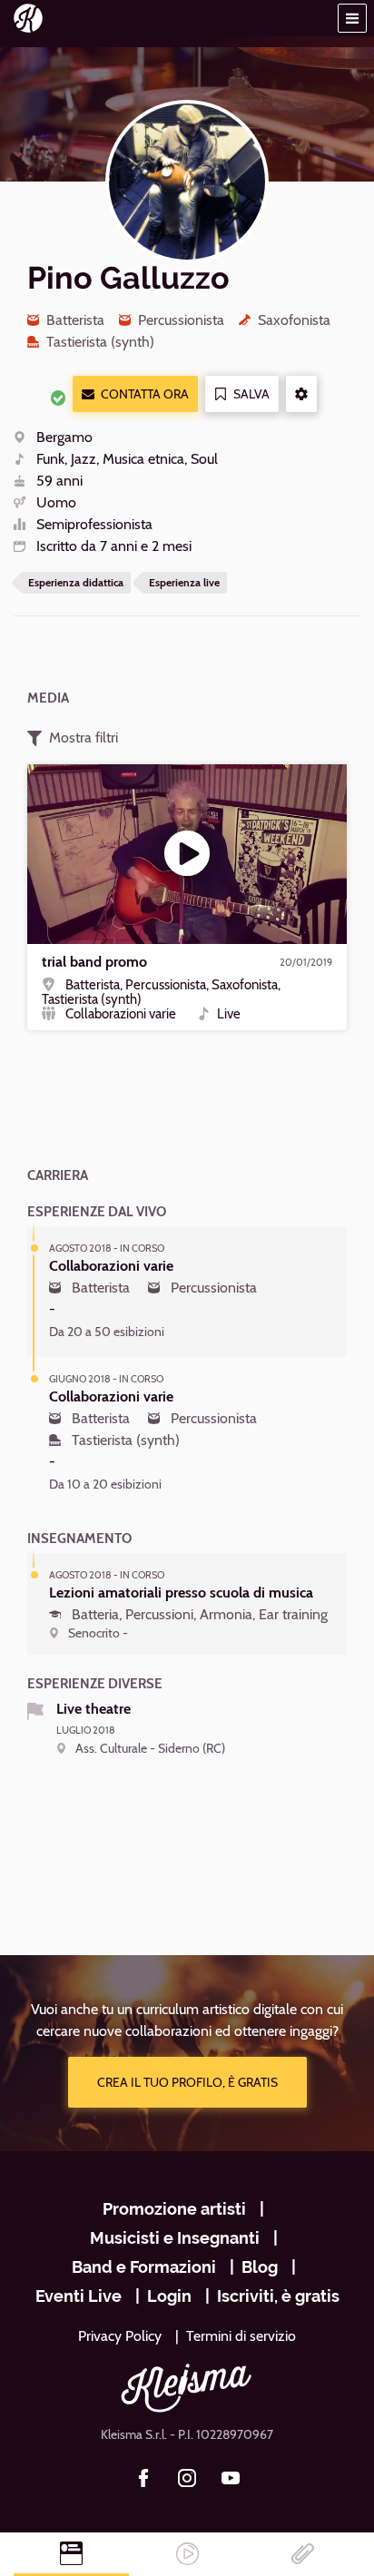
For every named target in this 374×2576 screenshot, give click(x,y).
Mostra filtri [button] (84, 737)
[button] (352, 18)
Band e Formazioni (144, 2267)
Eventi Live (79, 2296)
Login (169, 2296)
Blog (260, 2267)
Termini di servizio (241, 2336)
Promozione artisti (174, 2209)
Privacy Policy (120, 2336)
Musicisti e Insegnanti (175, 2238)
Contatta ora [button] (145, 394)
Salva (251, 394)
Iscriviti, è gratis (278, 2296)
